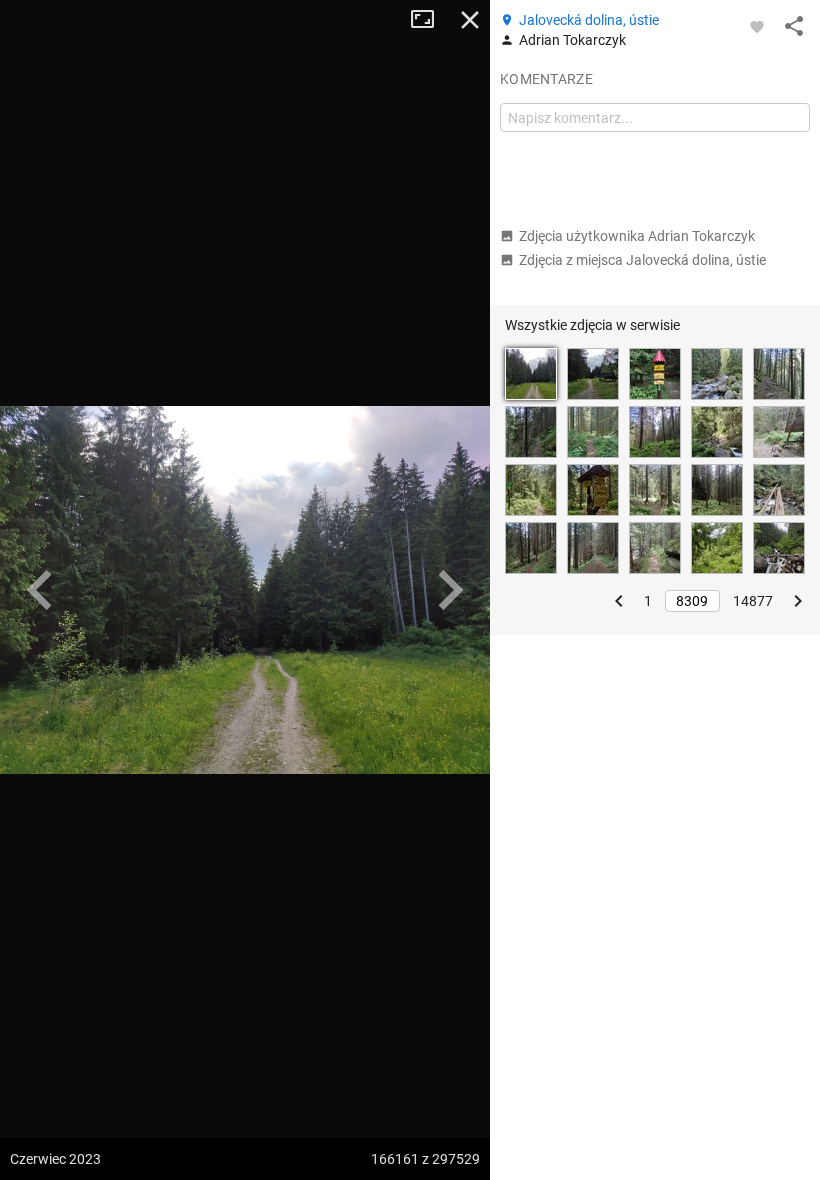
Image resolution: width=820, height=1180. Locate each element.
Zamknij (470, 20)
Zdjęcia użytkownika (637, 236)
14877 (753, 601)
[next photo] (450, 590)
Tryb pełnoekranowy (430, 20)
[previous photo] (40, 590)
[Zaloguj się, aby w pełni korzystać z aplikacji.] (757, 26)
